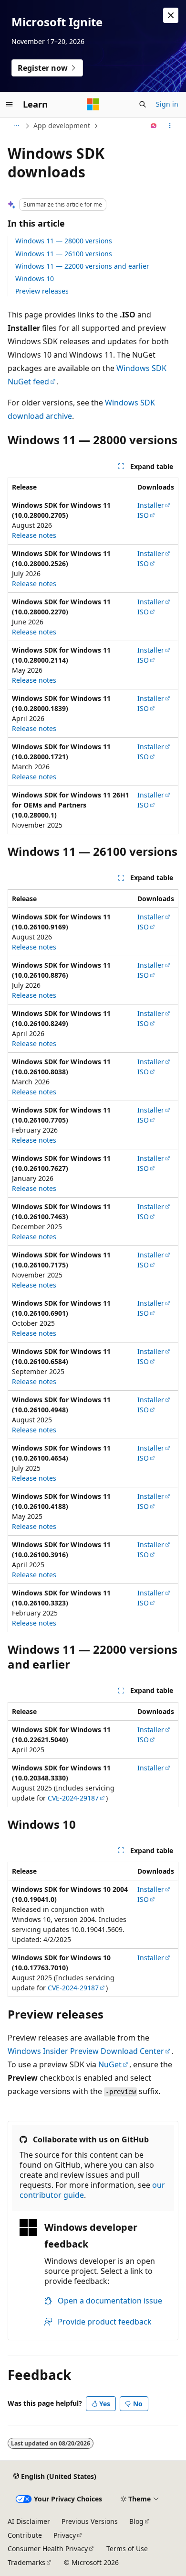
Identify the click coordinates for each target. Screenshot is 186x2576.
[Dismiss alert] (171, 15)
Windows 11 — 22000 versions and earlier (82, 266)
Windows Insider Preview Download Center (86, 2051)
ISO (143, 515)
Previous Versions (90, 2521)
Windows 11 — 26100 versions (64, 254)
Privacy (65, 2535)
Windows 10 (35, 278)
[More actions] (170, 126)
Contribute (25, 2535)
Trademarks (26, 2562)
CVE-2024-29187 (73, 1798)
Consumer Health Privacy (48, 2549)
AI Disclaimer (29, 2521)
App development (62, 126)
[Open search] (143, 104)
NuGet (110, 2064)
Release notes (34, 535)
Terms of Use (127, 2549)
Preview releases (42, 291)
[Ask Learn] (154, 126)
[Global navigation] (10, 104)
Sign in (167, 104)
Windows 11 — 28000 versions (64, 241)
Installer (151, 505)
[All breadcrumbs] (16, 126)
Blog (136, 2521)
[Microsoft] (93, 104)
